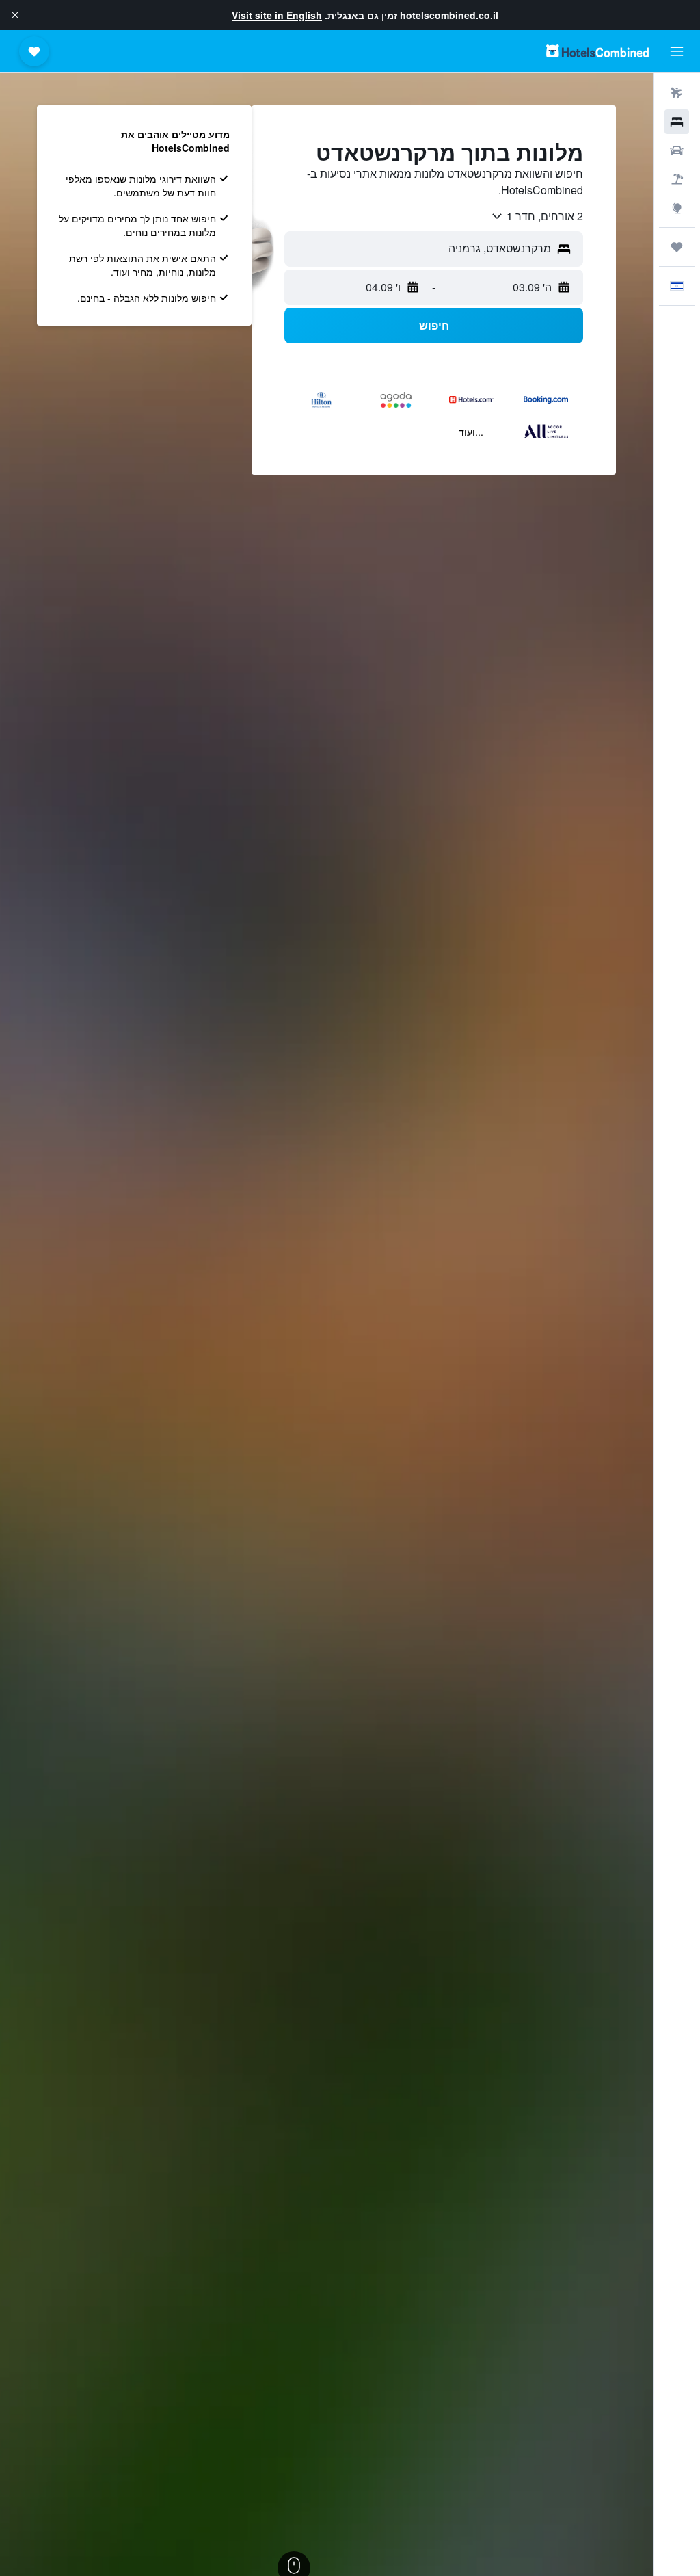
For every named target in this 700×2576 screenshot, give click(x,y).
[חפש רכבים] (677, 150)
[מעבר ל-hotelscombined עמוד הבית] (597, 51)
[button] (15, 15)
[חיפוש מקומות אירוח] (677, 122)
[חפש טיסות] (677, 93)
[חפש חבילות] (677, 179)
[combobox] (537, 216)
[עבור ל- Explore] (677, 208)
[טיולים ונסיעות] (677, 247)
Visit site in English (277, 15)
